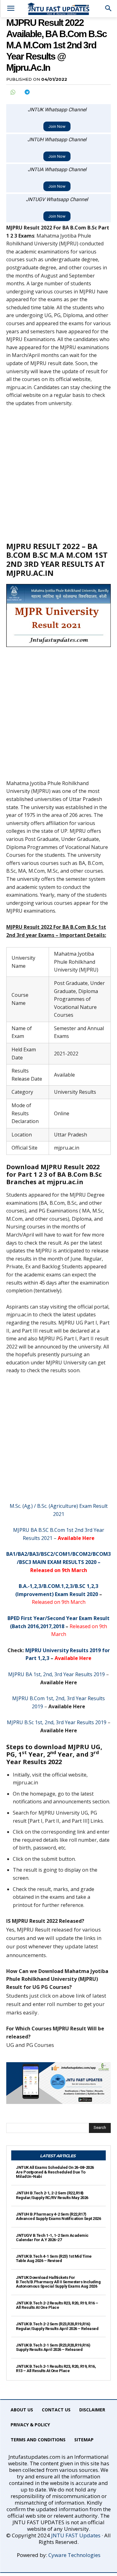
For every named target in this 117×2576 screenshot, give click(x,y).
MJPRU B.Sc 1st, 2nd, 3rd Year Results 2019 (57, 1722)
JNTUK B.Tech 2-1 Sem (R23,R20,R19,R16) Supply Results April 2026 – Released (53, 2347)
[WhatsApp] (12, 92)
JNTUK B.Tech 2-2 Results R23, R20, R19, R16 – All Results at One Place (57, 2305)
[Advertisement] (58, 474)
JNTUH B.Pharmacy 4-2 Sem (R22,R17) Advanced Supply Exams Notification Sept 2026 (58, 2216)
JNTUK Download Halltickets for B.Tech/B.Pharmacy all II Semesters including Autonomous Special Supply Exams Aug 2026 (58, 2282)
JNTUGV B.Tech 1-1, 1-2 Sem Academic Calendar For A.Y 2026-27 (52, 2238)
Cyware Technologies (74, 2555)
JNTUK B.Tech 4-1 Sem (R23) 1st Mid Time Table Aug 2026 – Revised (54, 2258)
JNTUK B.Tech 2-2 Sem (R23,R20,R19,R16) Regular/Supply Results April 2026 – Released (57, 2326)
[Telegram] (27, 92)
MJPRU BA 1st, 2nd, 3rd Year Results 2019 (56, 1674)
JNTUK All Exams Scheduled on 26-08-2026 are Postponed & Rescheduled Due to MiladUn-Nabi (55, 2172)
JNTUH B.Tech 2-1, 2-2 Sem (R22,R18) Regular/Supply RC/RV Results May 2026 (52, 2195)
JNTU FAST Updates (76, 2535)
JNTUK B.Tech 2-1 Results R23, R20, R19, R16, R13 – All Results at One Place (56, 2369)
